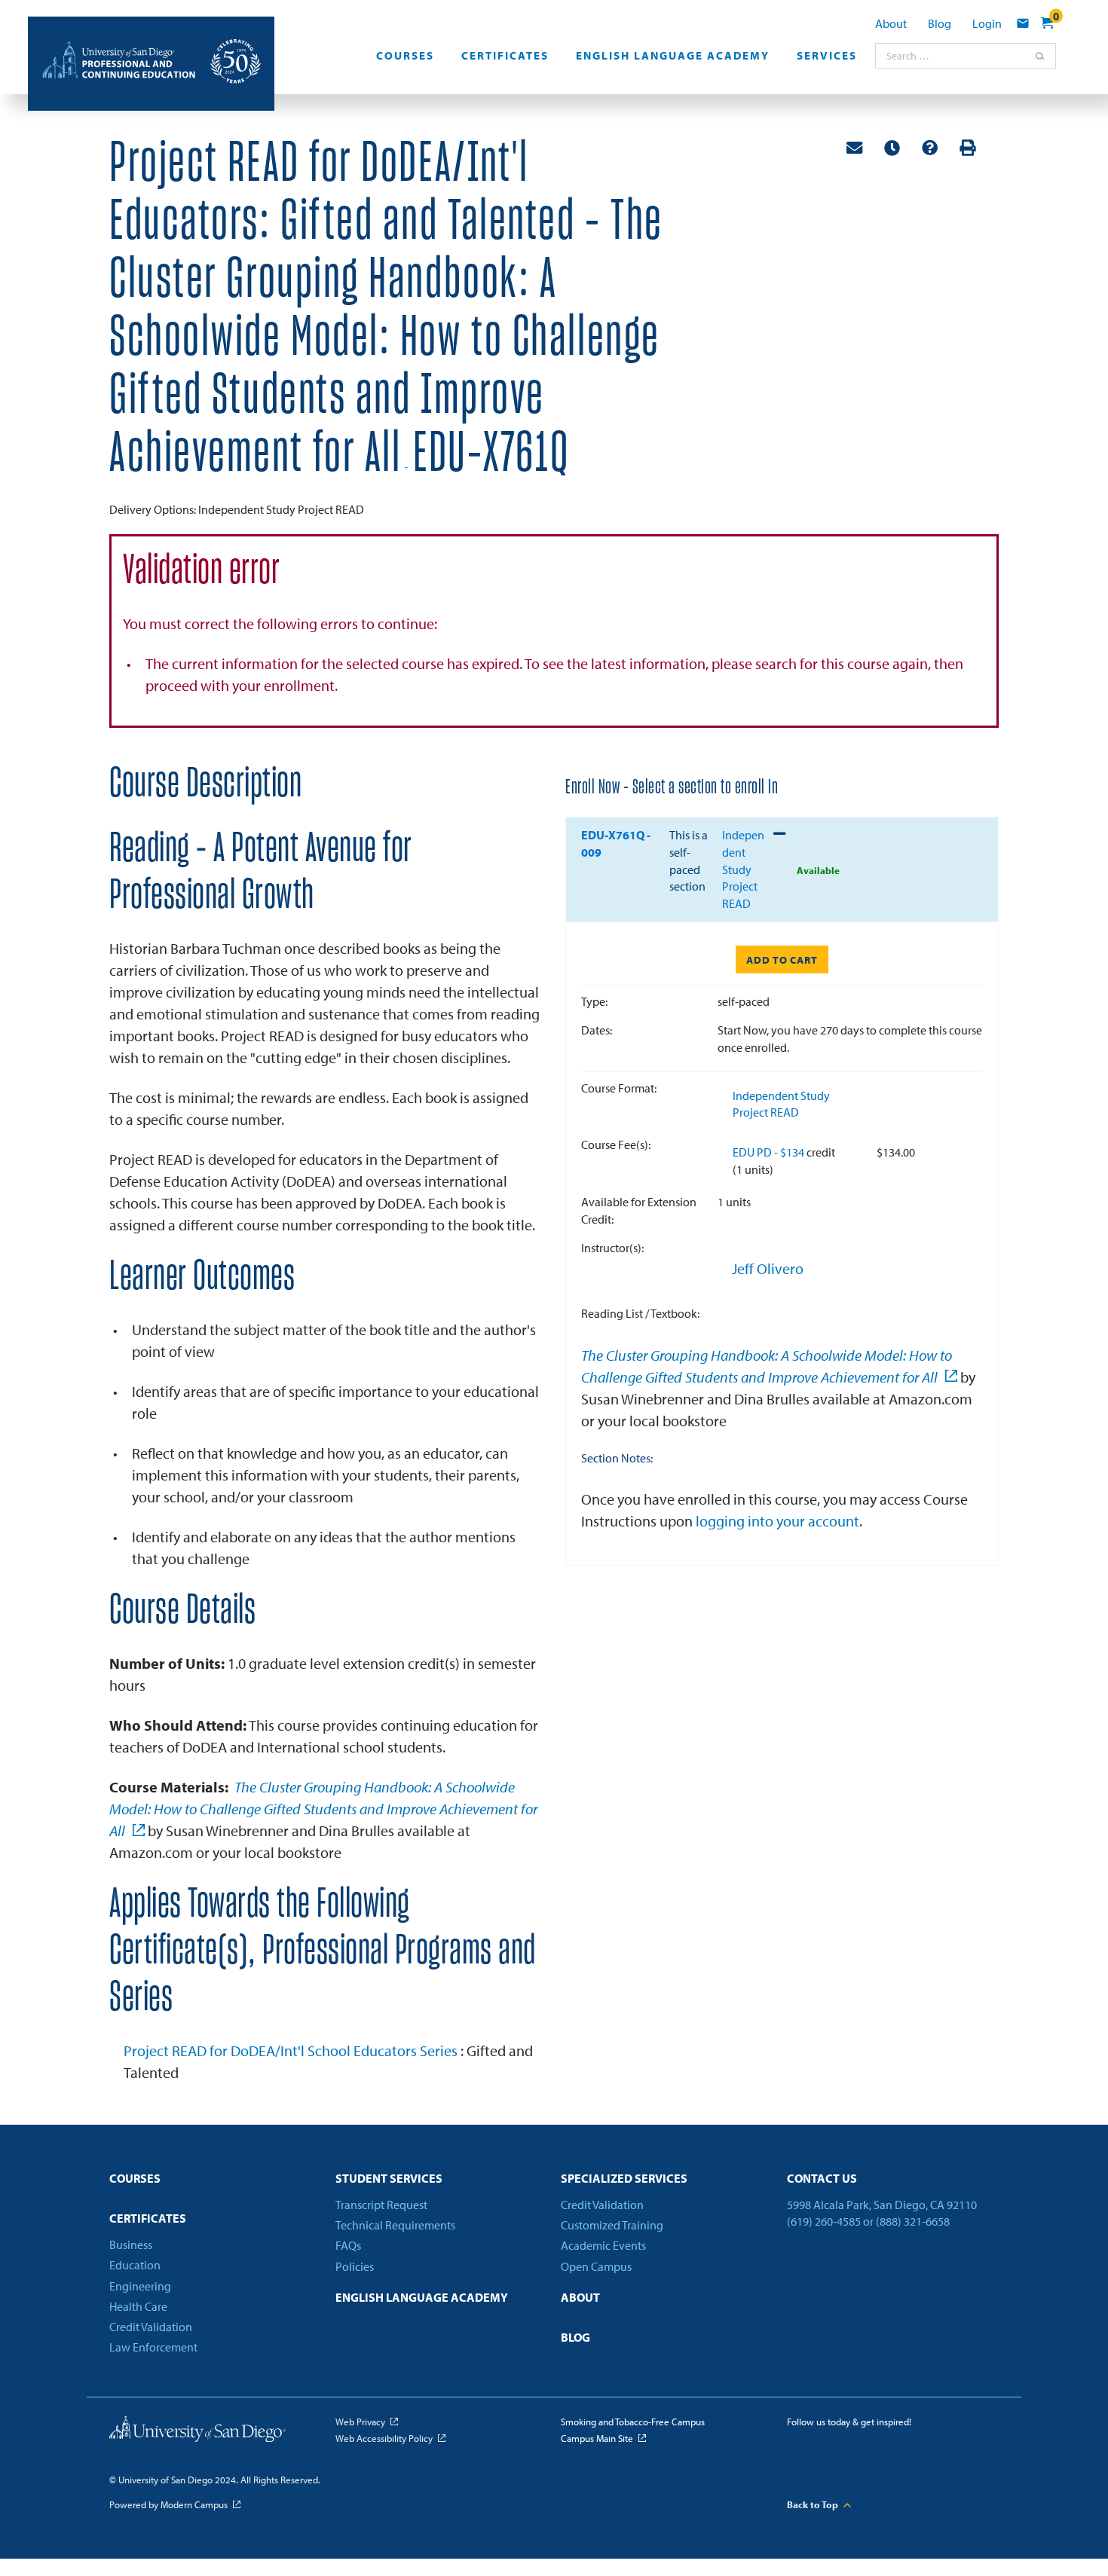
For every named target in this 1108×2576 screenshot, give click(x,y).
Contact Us (822, 2178)
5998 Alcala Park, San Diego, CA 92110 (882, 2205)
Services (827, 56)
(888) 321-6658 (913, 2221)
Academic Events (603, 2245)
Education (135, 2265)
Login (987, 23)
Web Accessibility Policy (384, 2438)
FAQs (348, 2245)
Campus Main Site (597, 2438)
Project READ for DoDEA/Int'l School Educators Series (292, 2050)
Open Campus (596, 2266)
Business (131, 2244)
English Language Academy (673, 56)
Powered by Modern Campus (168, 2504)
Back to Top (813, 2504)
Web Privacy (360, 2422)
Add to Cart (782, 960)
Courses (405, 56)
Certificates (505, 56)
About (891, 23)
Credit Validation (151, 2327)
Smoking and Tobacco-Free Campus (633, 2422)
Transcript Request (381, 2205)
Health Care (138, 2306)
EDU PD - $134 (770, 1152)
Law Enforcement (153, 2347)
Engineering (140, 2286)
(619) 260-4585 (824, 2221)
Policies (355, 2266)
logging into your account (777, 1521)
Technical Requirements (395, 2225)
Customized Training (612, 2225)
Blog (940, 23)
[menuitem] (405, 60)
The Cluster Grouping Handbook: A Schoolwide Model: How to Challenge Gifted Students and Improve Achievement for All (323, 1809)
